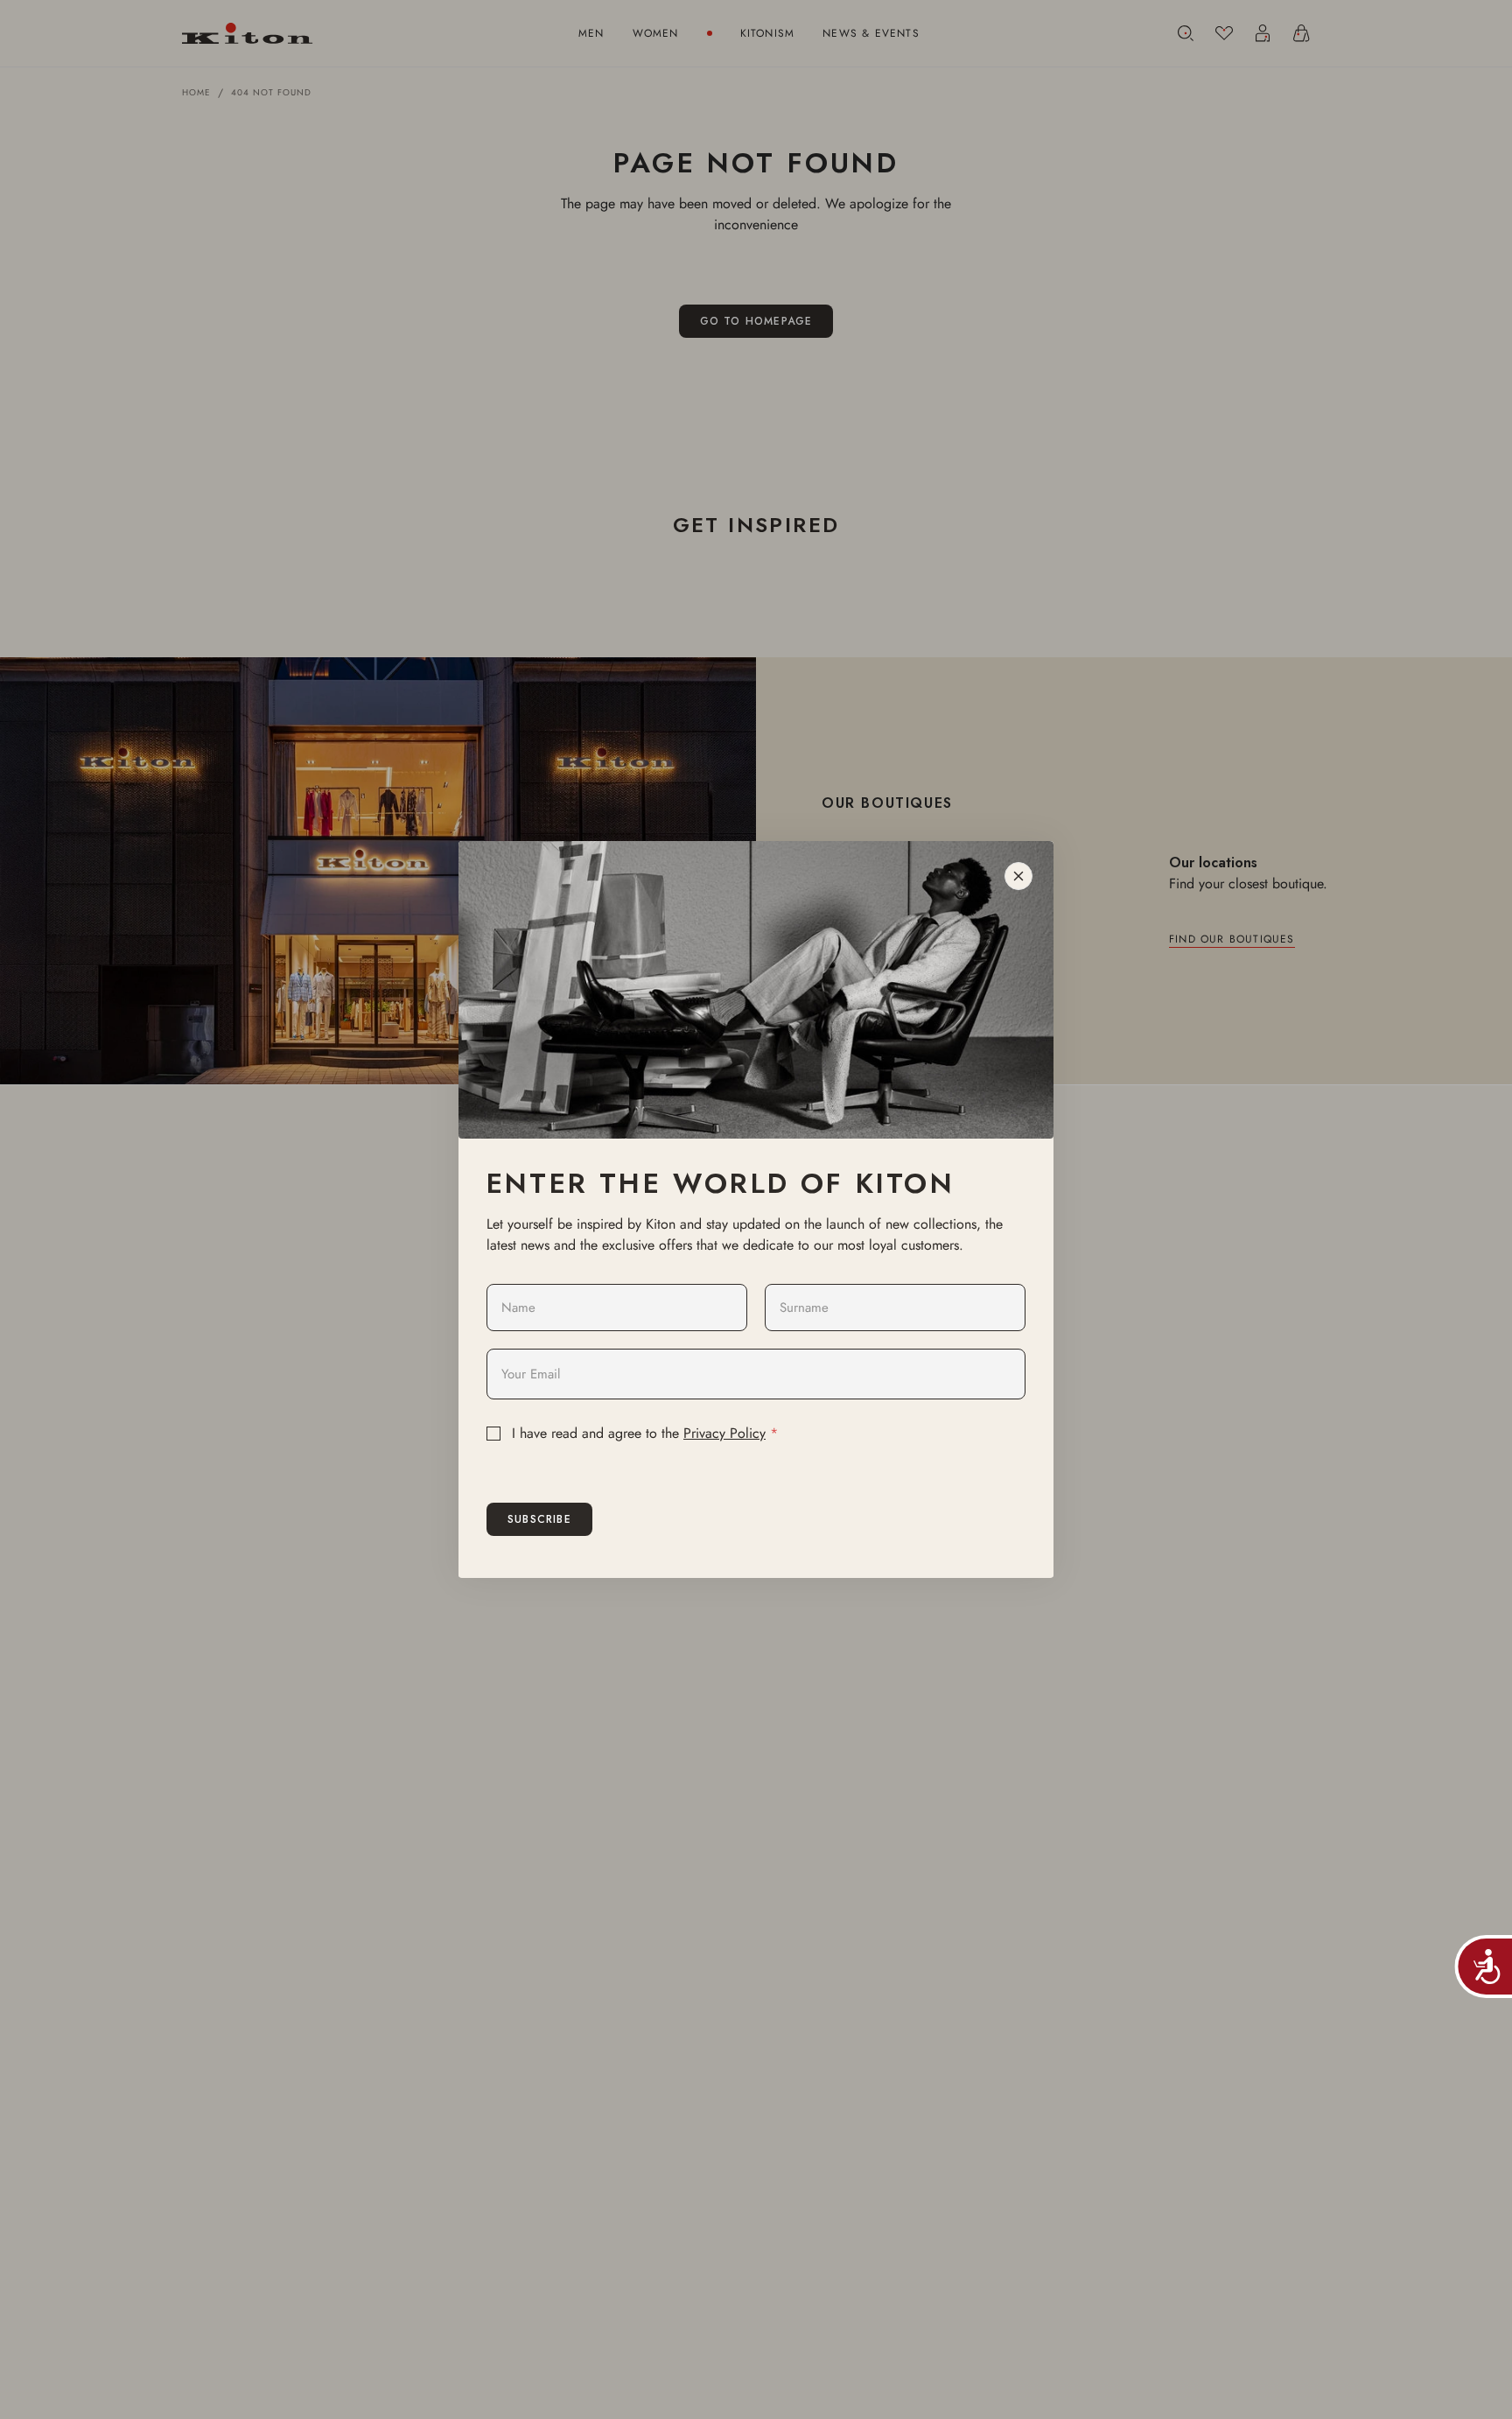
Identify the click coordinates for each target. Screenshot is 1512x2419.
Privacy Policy (724, 1433)
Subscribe (539, 1519)
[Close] (1018, 876)
